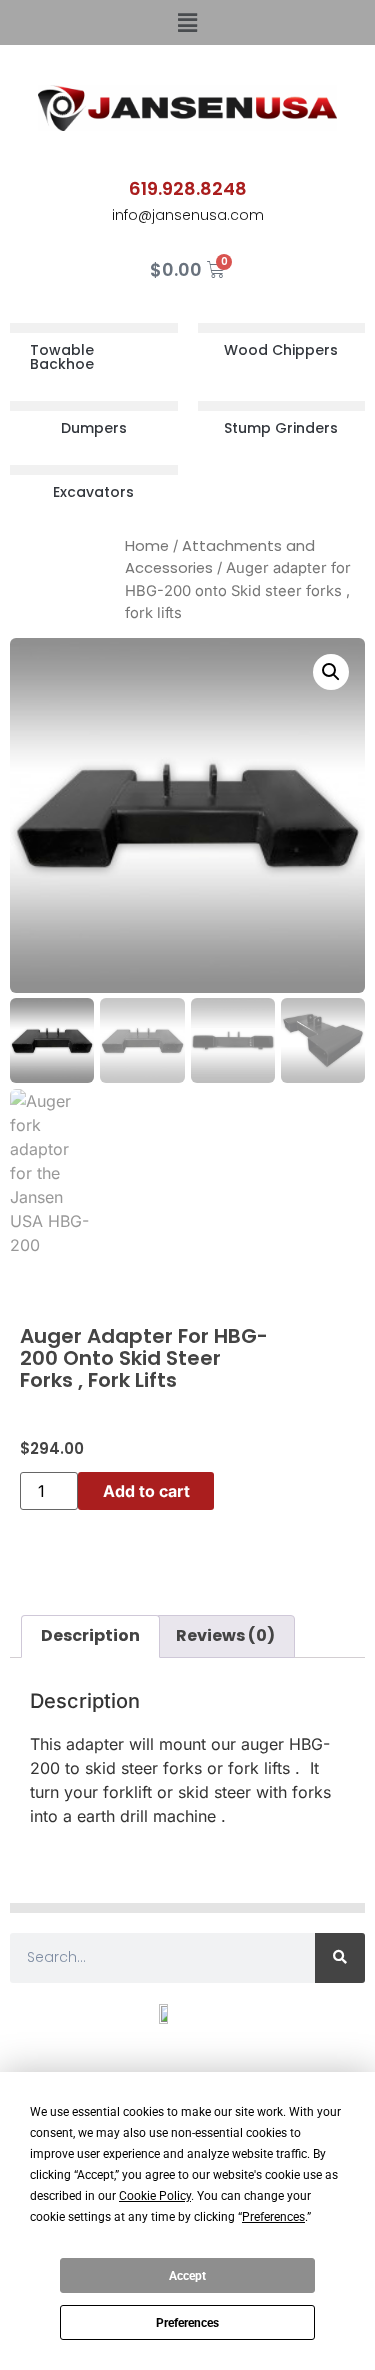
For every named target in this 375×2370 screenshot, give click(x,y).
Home (147, 546)
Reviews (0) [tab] (225, 1635)
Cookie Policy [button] (155, 2196)
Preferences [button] (273, 2217)
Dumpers (94, 428)
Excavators (93, 492)
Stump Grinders (281, 428)
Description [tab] (90, 1635)
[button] (187, 22)
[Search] (340, 1958)
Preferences (187, 2323)
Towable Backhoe (62, 357)
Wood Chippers (281, 350)
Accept (187, 2276)
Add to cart (146, 1491)
